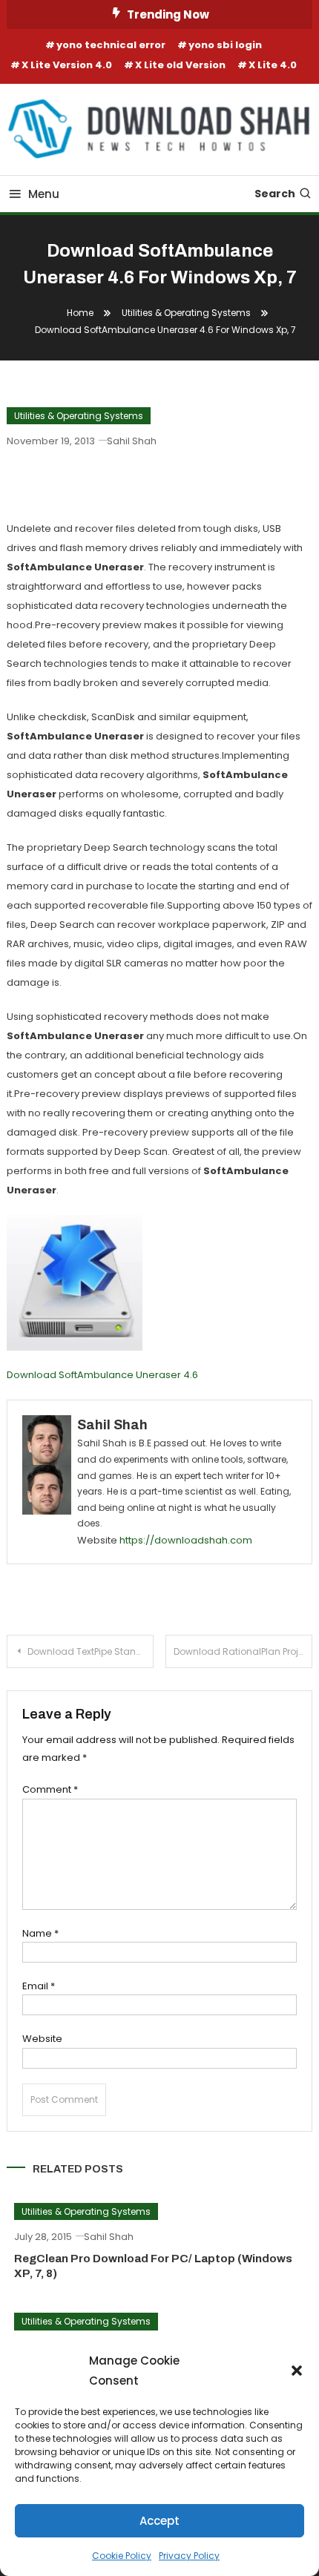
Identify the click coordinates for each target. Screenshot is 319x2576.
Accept (159, 2521)
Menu (44, 194)
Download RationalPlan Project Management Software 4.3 (243, 1651)
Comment (50, 1789)
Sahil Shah (132, 441)
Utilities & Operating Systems (79, 416)
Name (40, 1933)
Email (39, 1986)
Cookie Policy (122, 2556)
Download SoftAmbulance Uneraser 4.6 (102, 1375)
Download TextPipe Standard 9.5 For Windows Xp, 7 (91, 1651)
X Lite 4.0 (273, 65)
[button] (297, 2371)
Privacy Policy (189, 2556)
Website (42, 2039)
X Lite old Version (180, 65)
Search (275, 194)
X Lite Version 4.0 (67, 65)
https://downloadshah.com (186, 1540)
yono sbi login (225, 45)
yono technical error (111, 45)
